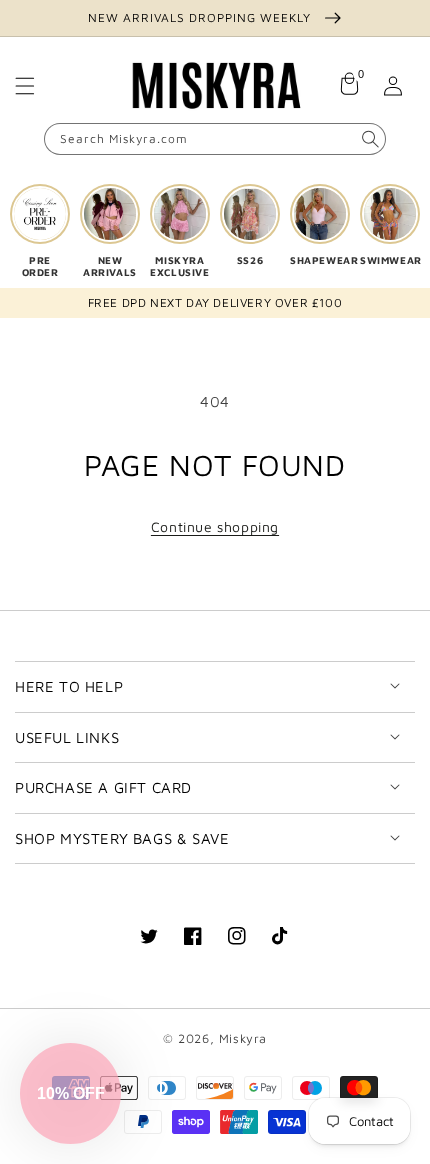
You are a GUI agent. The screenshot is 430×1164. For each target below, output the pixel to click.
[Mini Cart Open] (349, 86)
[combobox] (215, 139)
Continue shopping (215, 526)
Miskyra (243, 1038)
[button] (25, 86)
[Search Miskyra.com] (370, 139)
